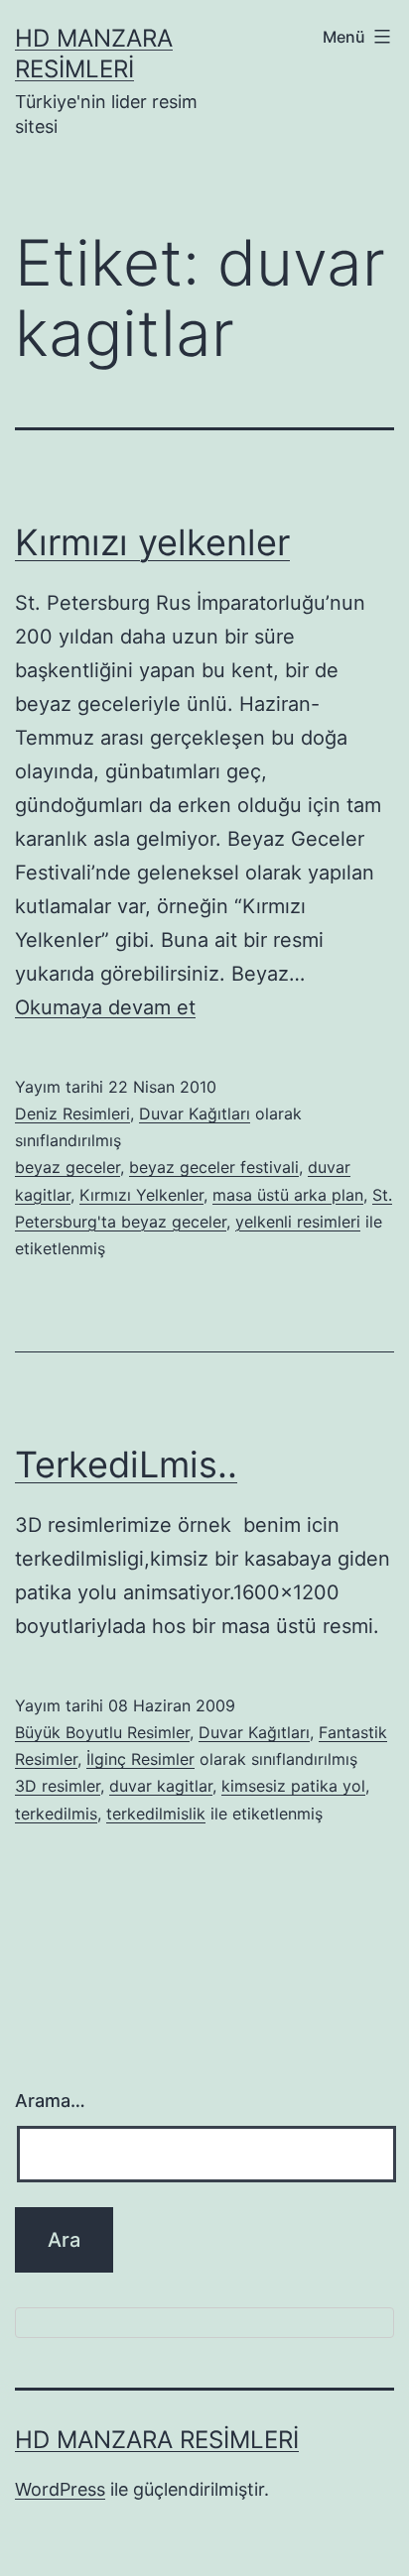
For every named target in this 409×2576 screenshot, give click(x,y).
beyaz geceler (68, 1167)
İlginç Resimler (140, 1759)
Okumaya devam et (105, 1007)
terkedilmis (56, 1814)
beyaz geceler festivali (214, 1167)
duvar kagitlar (161, 1786)
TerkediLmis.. (126, 1464)
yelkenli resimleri (298, 1222)
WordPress (60, 2489)
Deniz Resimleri (72, 1113)
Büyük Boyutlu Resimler (102, 1732)
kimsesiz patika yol (293, 1786)
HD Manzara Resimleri (157, 2440)
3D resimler (58, 1786)
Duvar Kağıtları (195, 1113)
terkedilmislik (156, 1814)
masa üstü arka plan (288, 1195)
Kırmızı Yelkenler (141, 1195)
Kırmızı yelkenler (152, 542)
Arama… (50, 2101)
